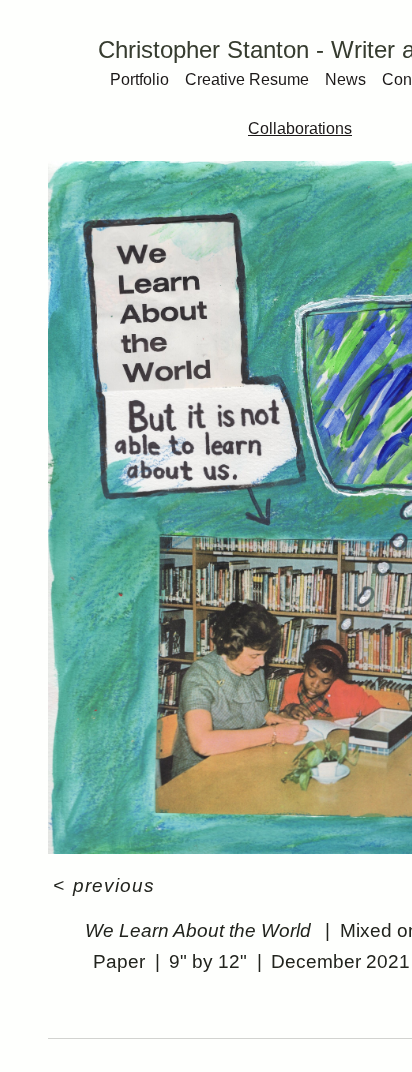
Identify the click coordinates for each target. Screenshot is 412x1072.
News (345, 79)
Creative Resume (247, 79)
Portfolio (139, 79)
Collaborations (300, 128)
